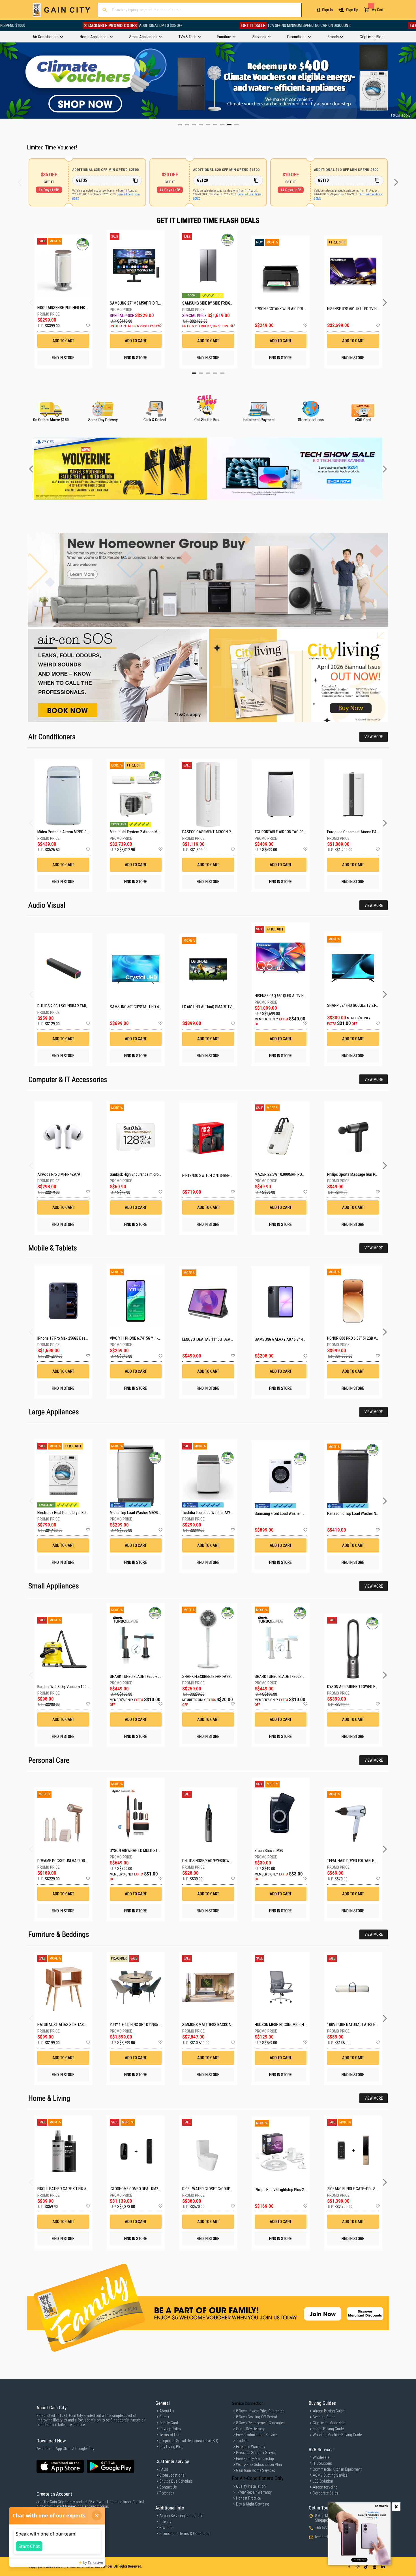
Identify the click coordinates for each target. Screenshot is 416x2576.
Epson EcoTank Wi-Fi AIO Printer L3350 (281, 309)
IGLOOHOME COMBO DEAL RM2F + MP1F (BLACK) (148, 2189)
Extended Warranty (251, 2447)
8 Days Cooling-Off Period (257, 2417)
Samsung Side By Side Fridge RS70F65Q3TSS (208, 303)
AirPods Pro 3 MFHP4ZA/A (59, 1174)
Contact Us (168, 2487)
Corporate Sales (325, 2493)
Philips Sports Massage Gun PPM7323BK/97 (362, 1174)
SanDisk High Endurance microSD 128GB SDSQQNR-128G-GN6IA (161, 1174)
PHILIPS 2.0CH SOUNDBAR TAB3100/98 (68, 1006)
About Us (167, 2411)
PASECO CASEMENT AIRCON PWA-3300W (215, 832)
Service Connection (248, 2403)
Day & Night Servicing (253, 2504)
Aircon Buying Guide (329, 2411)
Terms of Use (170, 2435)
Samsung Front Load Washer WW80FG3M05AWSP (295, 1513)
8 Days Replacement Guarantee (260, 2423)
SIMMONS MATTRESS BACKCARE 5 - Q (213, 2025)
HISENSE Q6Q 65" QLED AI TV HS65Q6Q (286, 996)
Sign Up (352, 10)
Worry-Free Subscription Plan (259, 2464)
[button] (88, 326)
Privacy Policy (170, 2429)
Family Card (169, 2423)
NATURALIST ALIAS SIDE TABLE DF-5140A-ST (73, 2025)
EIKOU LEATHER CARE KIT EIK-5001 (65, 2189)
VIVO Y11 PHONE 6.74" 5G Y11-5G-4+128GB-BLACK (150, 1338)
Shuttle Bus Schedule (176, 2481)
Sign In (327, 10)
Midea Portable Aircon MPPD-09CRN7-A (69, 832)
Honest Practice (248, 2498)
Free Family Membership (255, 2459)
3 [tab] (208, 373)
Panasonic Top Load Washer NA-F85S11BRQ (363, 1513)
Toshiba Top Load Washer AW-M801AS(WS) (217, 1513)
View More (374, 737)
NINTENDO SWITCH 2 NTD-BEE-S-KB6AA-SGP (217, 1175)
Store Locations (172, 2475)
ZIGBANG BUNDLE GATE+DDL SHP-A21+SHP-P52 (365, 2189)
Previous (4, 80)
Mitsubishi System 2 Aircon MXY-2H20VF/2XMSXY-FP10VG (157, 832)
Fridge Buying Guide (328, 2429)
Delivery (165, 2522)
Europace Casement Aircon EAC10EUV (358, 832)
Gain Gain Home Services (256, 2470)
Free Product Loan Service (256, 2435)
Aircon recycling (325, 2487)
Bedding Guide (324, 2417)
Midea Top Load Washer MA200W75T (140, 1513)
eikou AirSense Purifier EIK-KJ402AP (63, 308)
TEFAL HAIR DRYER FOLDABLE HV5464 (357, 1861)
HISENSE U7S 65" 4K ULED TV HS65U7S (353, 309)
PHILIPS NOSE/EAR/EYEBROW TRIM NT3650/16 (219, 1861)
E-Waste (166, 2528)
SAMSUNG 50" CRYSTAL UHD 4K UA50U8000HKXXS (151, 1007)
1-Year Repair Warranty (254, 2492)
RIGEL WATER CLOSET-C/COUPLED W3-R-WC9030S (222, 2189)
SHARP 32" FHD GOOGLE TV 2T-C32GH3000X (362, 1005)
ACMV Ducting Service (330, 2475)
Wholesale (321, 2457)
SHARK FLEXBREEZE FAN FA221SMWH (213, 1676)
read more (77, 2425)
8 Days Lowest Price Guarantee (260, 2411)
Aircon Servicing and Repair (181, 2516)
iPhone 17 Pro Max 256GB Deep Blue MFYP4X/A (75, 1338)
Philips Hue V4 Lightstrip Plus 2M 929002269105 (293, 2190)
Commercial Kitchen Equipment (337, 2469)
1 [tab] (194, 373)
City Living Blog (171, 2447)
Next (412, 80)
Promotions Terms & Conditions (185, 2534)
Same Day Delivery (250, 2429)
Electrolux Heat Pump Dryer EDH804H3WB (70, 1513)
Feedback (167, 2493)
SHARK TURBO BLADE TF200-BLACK (138, 1676)
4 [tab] (215, 373)
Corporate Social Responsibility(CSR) (189, 2441)
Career (164, 2417)
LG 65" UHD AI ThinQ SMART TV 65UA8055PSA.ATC (223, 1007)
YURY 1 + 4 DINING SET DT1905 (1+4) (139, 2025)
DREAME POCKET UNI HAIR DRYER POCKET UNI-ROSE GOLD (84, 1861)
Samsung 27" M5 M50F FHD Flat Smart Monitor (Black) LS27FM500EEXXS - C (136, 303)
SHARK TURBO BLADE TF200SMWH (282, 1676)
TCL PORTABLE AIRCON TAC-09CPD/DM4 (287, 832)
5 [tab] (222, 373)
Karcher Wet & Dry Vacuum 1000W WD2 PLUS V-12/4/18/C (84, 1687)
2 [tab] (201, 373)
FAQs (164, 2469)
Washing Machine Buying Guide (337, 2435)
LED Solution (323, 2481)
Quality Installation (251, 2486)
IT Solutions (322, 2463)
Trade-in (242, 2441)
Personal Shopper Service (256, 2453)
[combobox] (200, 10)
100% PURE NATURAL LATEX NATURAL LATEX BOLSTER (371, 2025)
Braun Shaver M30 (269, 1851)
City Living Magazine (329, 2423)
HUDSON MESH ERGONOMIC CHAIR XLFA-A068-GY (294, 2025)
